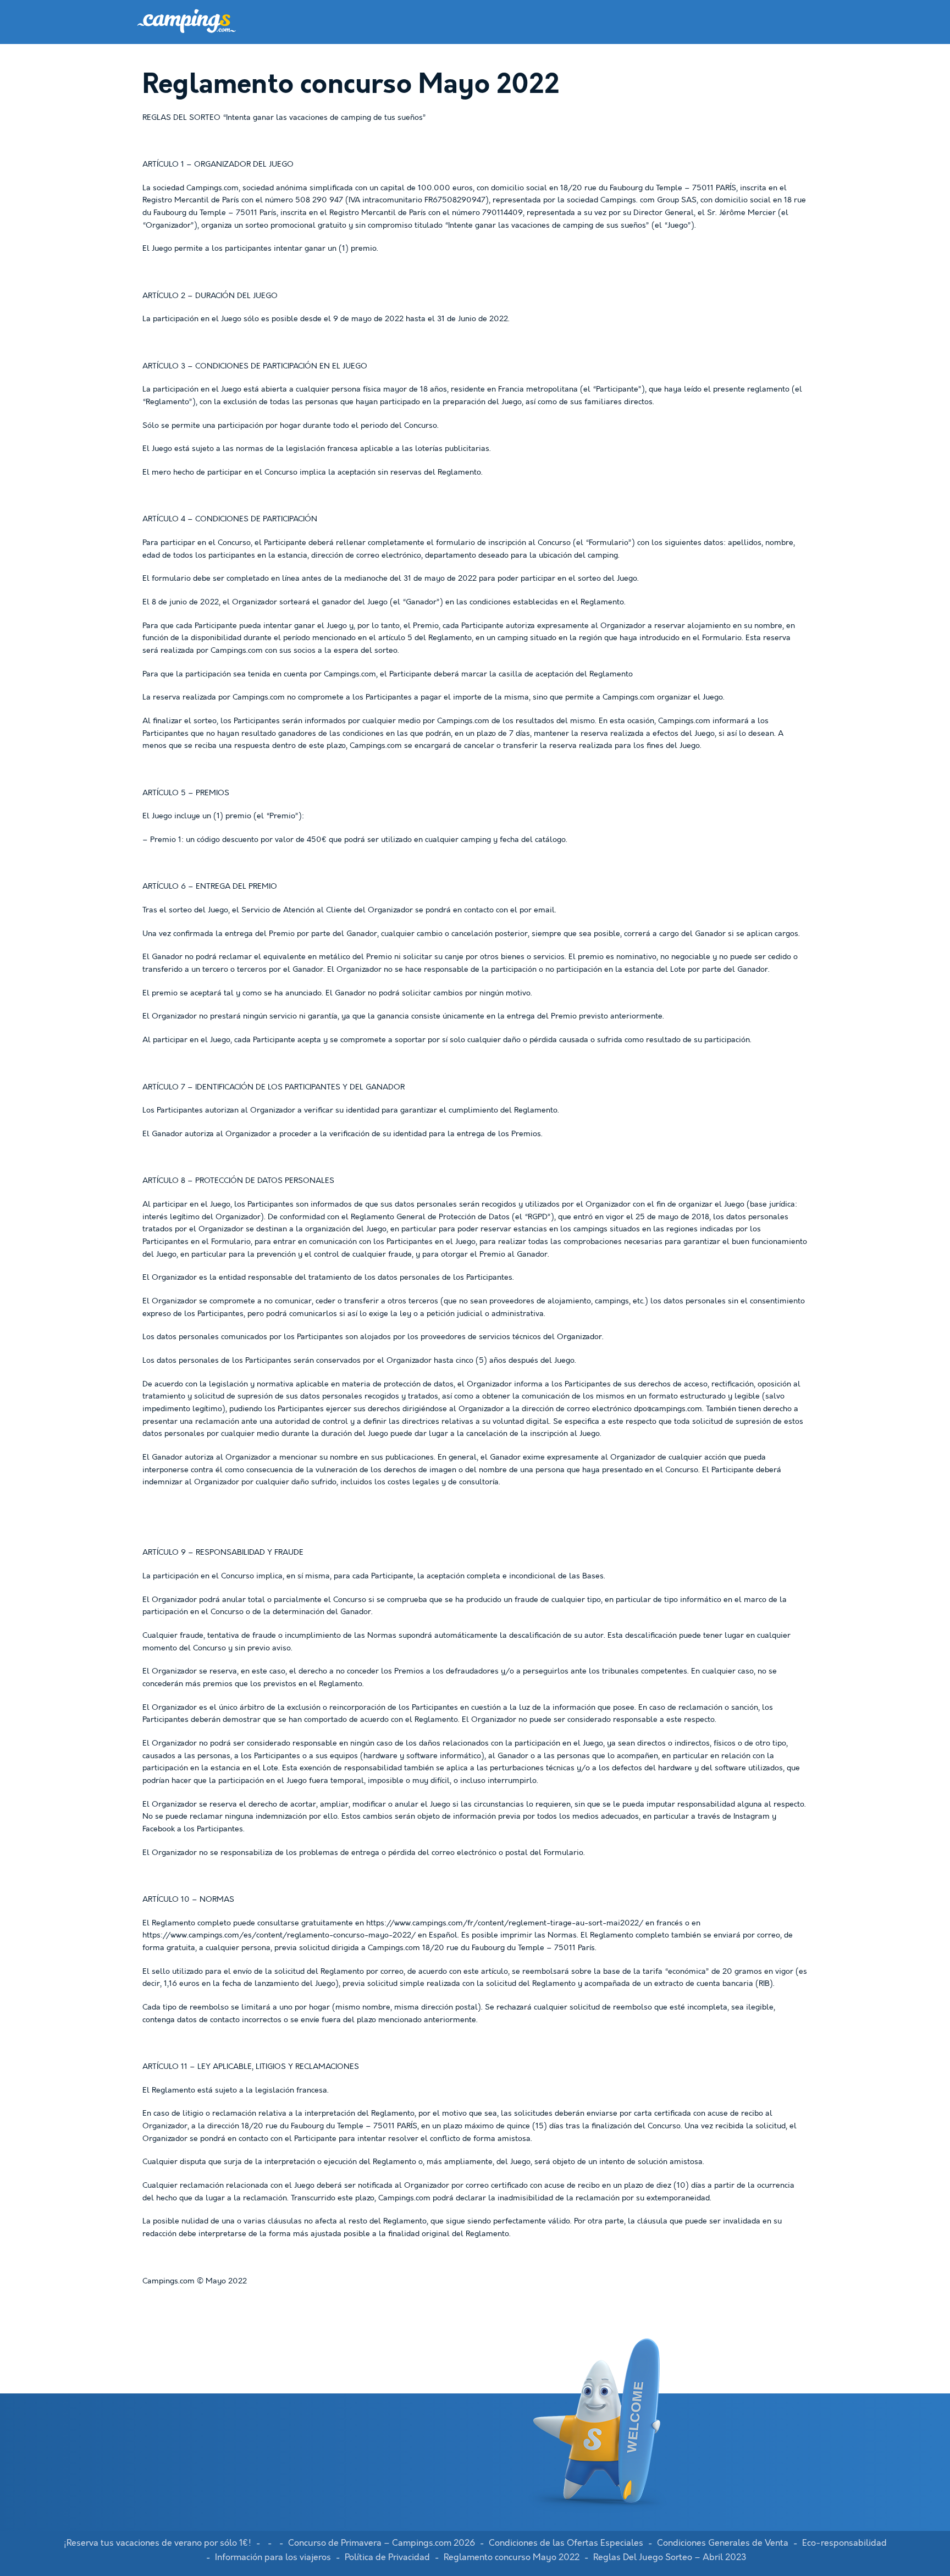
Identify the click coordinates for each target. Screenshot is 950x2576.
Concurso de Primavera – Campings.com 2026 (382, 2543)
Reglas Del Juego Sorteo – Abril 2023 (670, 2557)
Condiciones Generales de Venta (723, 2543)
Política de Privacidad (387, 2557)
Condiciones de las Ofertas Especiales (566, 2543)
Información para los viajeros (273, 2557)
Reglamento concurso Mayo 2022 (512, 2557)
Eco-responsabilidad (844, 2543)
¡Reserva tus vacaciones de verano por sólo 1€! (158, 2543)
